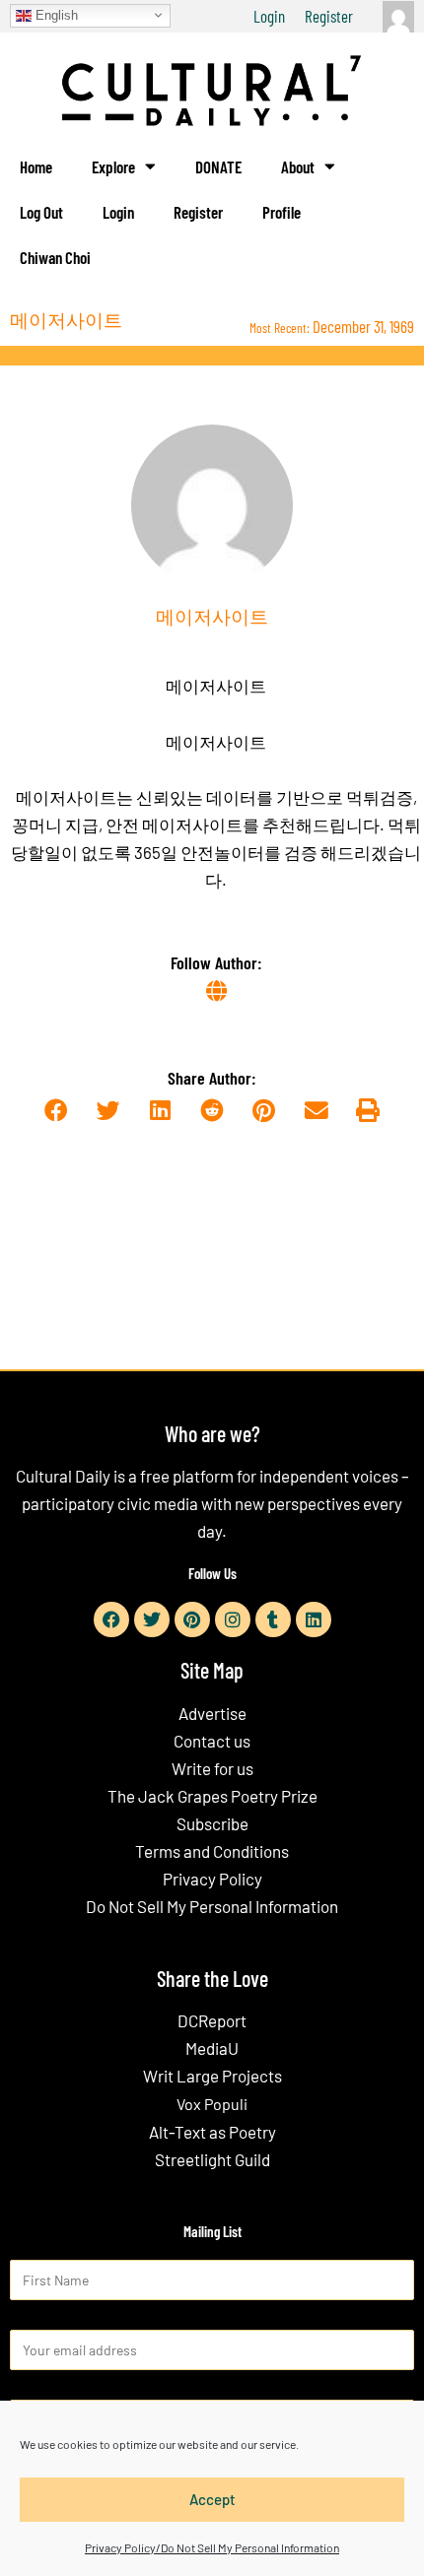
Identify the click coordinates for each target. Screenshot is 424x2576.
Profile (282, 212)
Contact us (212, 1741)
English (55, 14)
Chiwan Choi (55, 257)
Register (329, 16)
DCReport (212, 2020)
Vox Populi (212, 2104)
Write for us (212, 1768)
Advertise (212, 1713)
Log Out (41, 212)
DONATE (218, 166)
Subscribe (212, 1823)
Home (36, 166)
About (298, 166)
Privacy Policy (212, 1879)
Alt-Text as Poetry (212, 2132)
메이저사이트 (216, 686)
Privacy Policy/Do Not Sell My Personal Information (212, 2547)
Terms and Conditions (212, 1851)
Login (269, 16)
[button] (56, 1111)
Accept (212, 2499)
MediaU (212, 2048)
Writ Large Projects (212, 2076)
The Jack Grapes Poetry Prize (212, 1796)
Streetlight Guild (212, 2159)
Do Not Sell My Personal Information (212, 1906)
